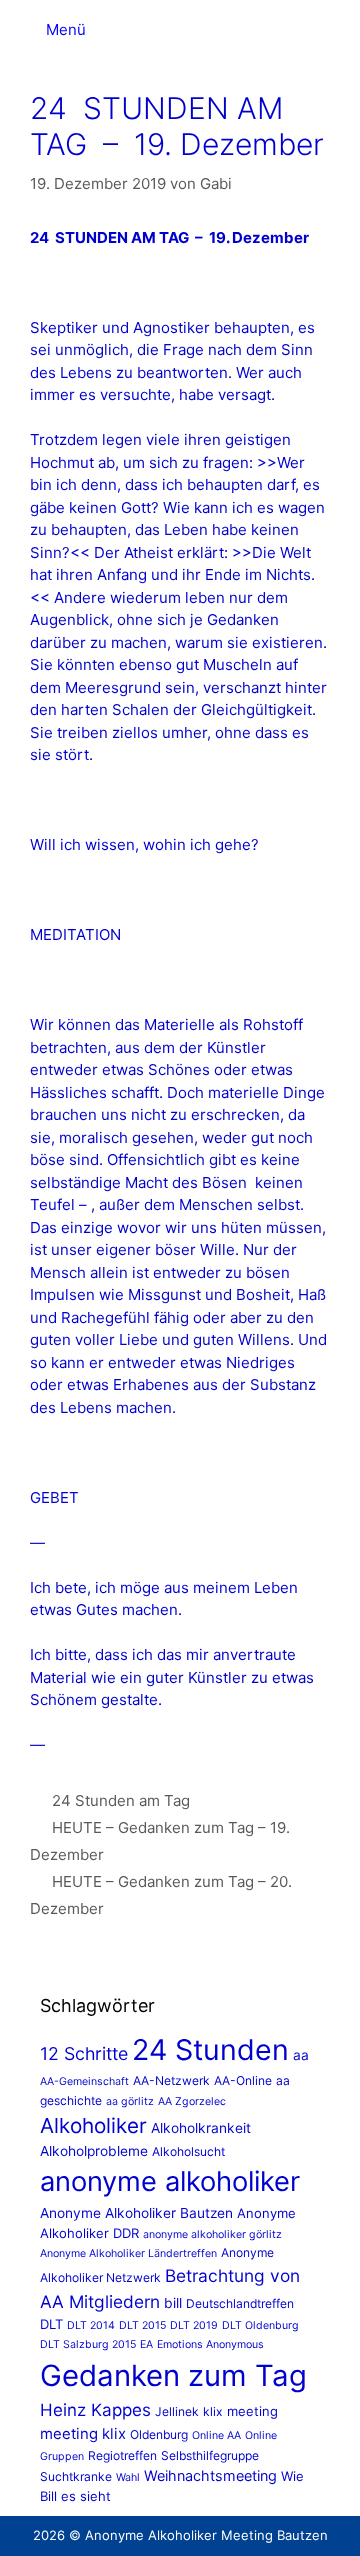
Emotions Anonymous (210, 2344)
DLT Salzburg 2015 (88, 2344)
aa (301, 2055)
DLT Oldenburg (260, 2325)
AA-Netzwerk (171, 2080)
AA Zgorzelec (192, 2101)
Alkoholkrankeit (201, 2128)
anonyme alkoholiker (170, 2181)
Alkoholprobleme (94, 2151)
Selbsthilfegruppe (210, 2455)
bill (173, 2303)
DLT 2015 (142, 2325)
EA (146, 2344)
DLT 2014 (91, 2325)
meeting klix (83, 2433)
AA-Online (243, 2080)
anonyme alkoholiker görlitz (212, 2234)
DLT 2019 (194, 2325)
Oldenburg (159, 2434)
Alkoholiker (93, 2125)
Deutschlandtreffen (240, 2303)
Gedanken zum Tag (173, 2375)
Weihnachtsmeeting (210, 2475)
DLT (51, 2324)
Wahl (128, 2477)
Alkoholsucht (188, 2151)
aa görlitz (130, 2101)
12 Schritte (84, 2053)
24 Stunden (210, 2049)
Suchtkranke (76, 2476)
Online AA (216, 2435)
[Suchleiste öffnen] (325, 15)
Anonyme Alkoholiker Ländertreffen (128, 2253)
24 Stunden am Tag (121, 1800)
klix (213, 2411)
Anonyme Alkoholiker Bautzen (136, 2213)
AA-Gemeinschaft (84, 2081)
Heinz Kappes (95, 2410)
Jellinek (177, 2411)
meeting (252, 2411)
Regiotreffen (122, 2455)
